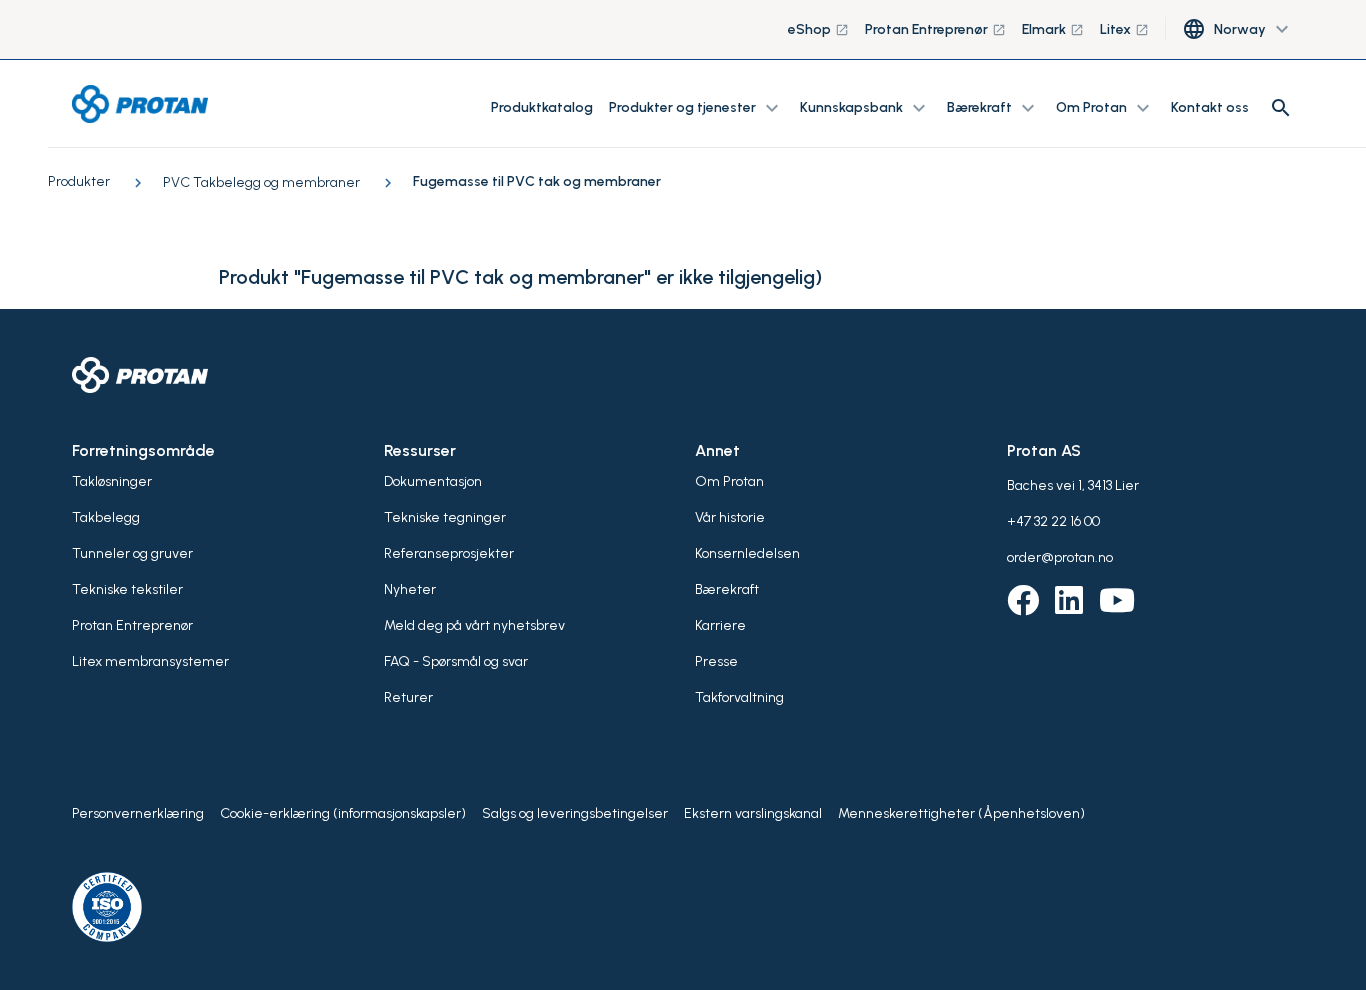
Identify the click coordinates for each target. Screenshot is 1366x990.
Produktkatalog (542, 107)
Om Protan (729, 481)
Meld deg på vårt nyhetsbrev (474, 625)
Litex (1124, 29)
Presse (716, 661)
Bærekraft (727, 589)
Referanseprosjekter (449, 553)
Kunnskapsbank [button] (865, 108)
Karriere (720, 625)
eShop (818, 29)
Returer (408, 697)
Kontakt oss (1210, 107)
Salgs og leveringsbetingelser (575, 813)
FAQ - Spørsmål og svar (456, 661)
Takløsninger (112, 481)
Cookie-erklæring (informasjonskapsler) (343, 813)
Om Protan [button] (1105, 108)
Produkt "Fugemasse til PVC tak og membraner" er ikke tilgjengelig (517, 277)
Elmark (1053, 29)
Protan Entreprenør (935, 29)
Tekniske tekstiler (127, 589)
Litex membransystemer (150, 661)
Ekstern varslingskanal (753, 813)
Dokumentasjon (433, 481)
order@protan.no (1060, 557)
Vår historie (730, 517)
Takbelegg (106, 517)
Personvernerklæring (138, 813)
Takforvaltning (739, 697)
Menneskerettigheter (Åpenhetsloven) (961, 813)
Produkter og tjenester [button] (696, 108)
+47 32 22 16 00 (1053, 521)
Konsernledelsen (747, 553)
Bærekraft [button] (993, 108)
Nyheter (410, 589)
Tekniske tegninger (445, 517)
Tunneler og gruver (132, 553)
